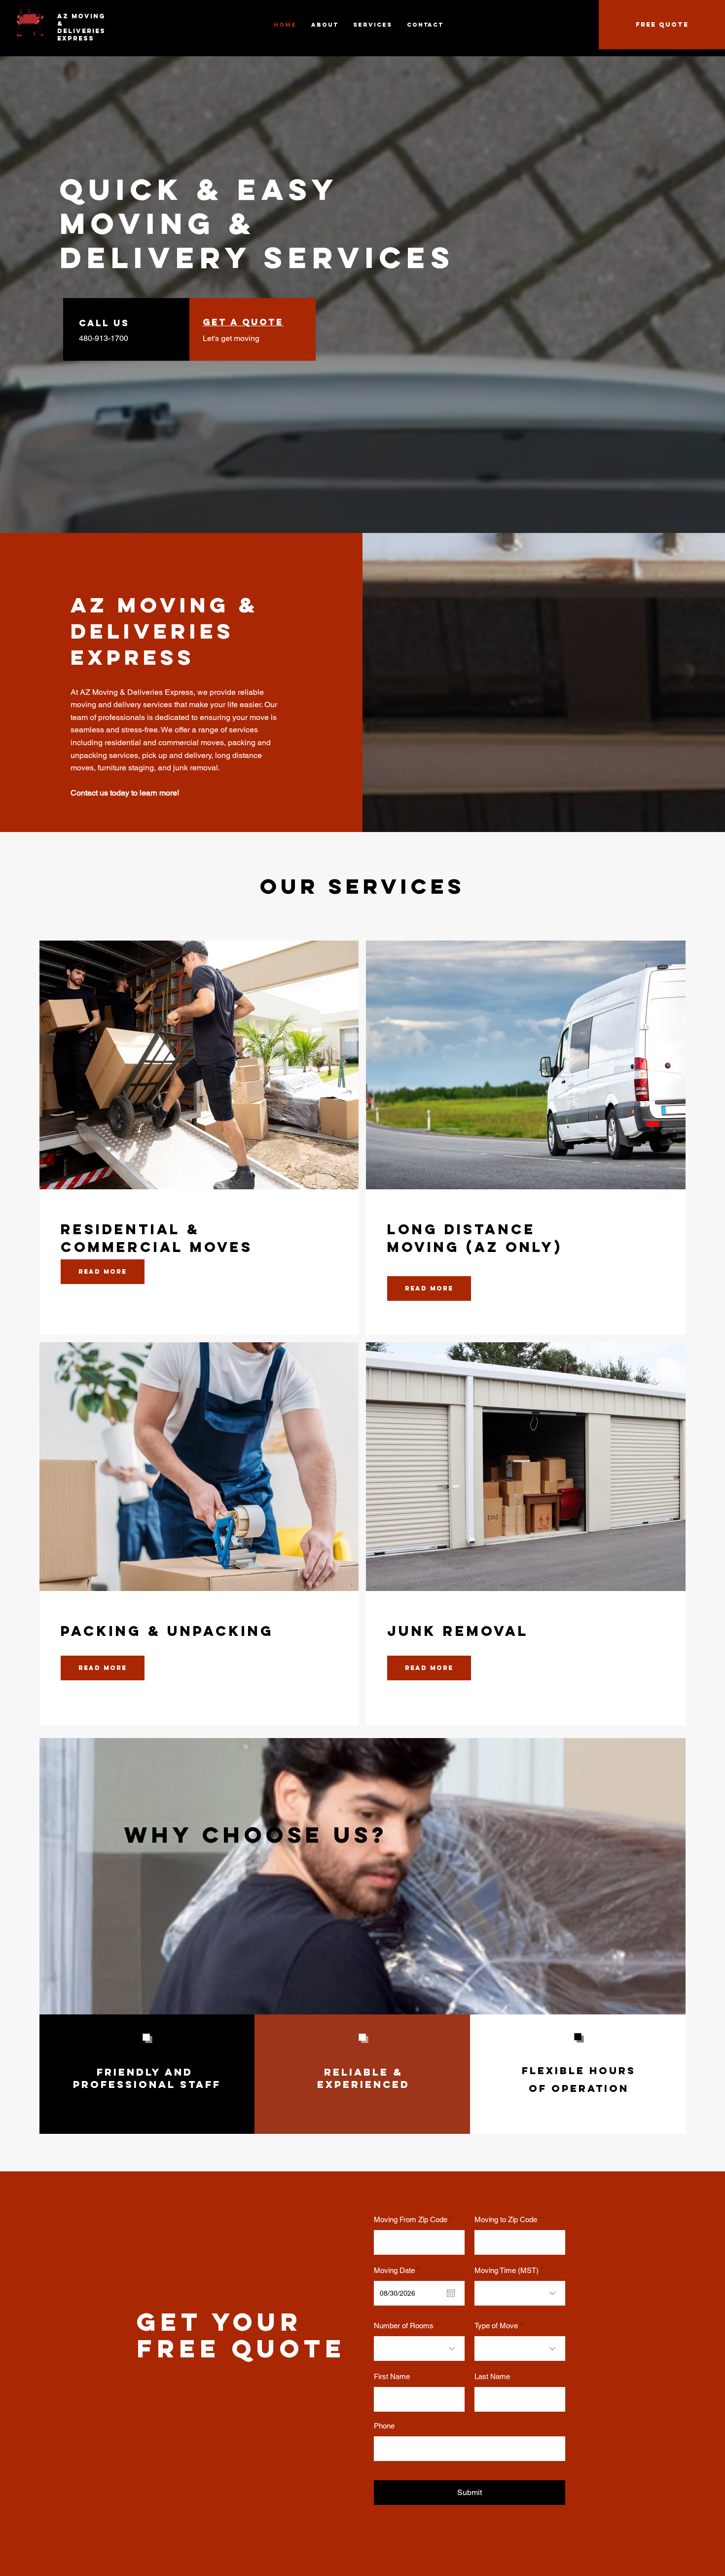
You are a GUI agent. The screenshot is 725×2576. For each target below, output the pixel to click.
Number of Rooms (404, 2326)
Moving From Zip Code (411, 2219)
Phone (384, 2426)
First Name (392, 2376)
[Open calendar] (451, 2293)
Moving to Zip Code (506, 2219)
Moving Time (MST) (507, 2270)
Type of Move (496, 2326)
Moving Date (399, 2270)
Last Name (492, 2376)
